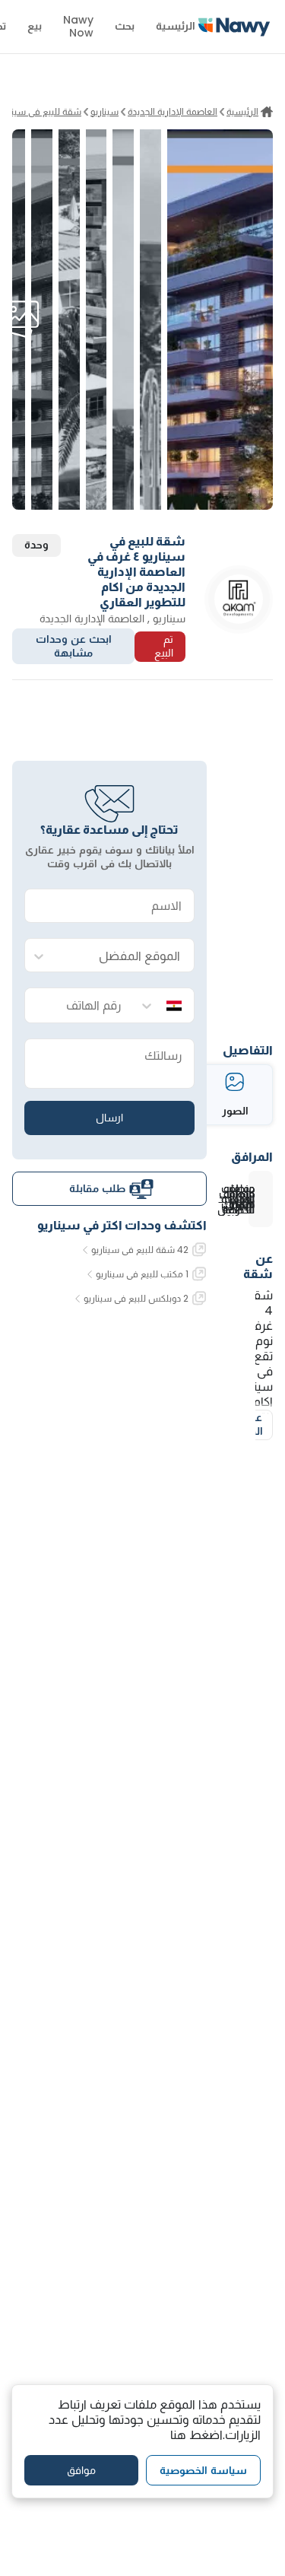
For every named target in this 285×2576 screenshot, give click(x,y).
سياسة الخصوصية (203, 2470)
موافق (81, 2470)
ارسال (109, 1118)
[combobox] (125, 956)
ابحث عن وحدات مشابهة (74, 646)
